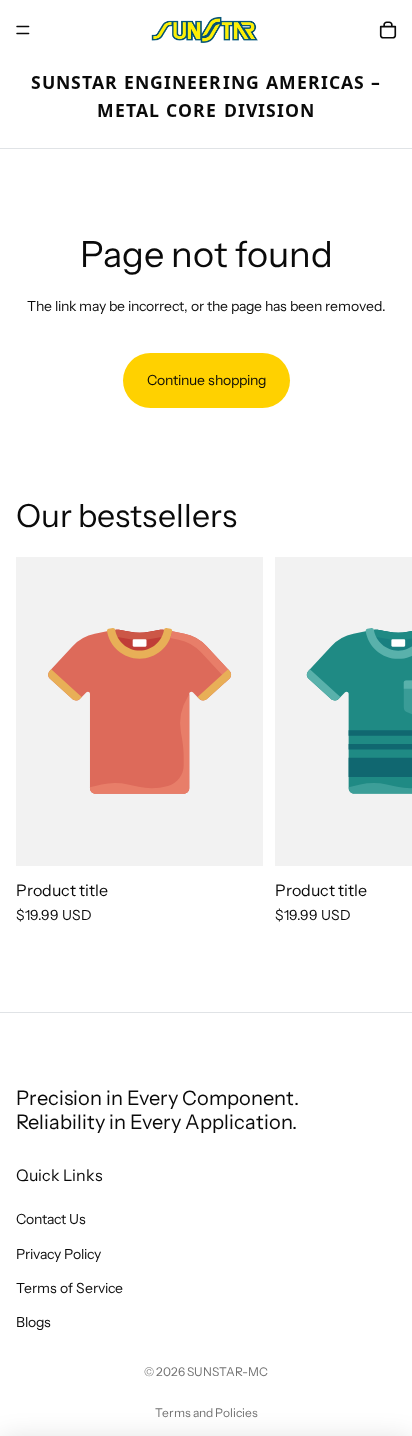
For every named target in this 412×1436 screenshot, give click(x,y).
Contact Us (51, 1219)
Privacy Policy (58, 1254)
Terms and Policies (206, 1412)
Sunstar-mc (227, 1371)
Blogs (33, 1322)
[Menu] (23, 30)
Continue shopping (206, 380)
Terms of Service (69, 1288)
